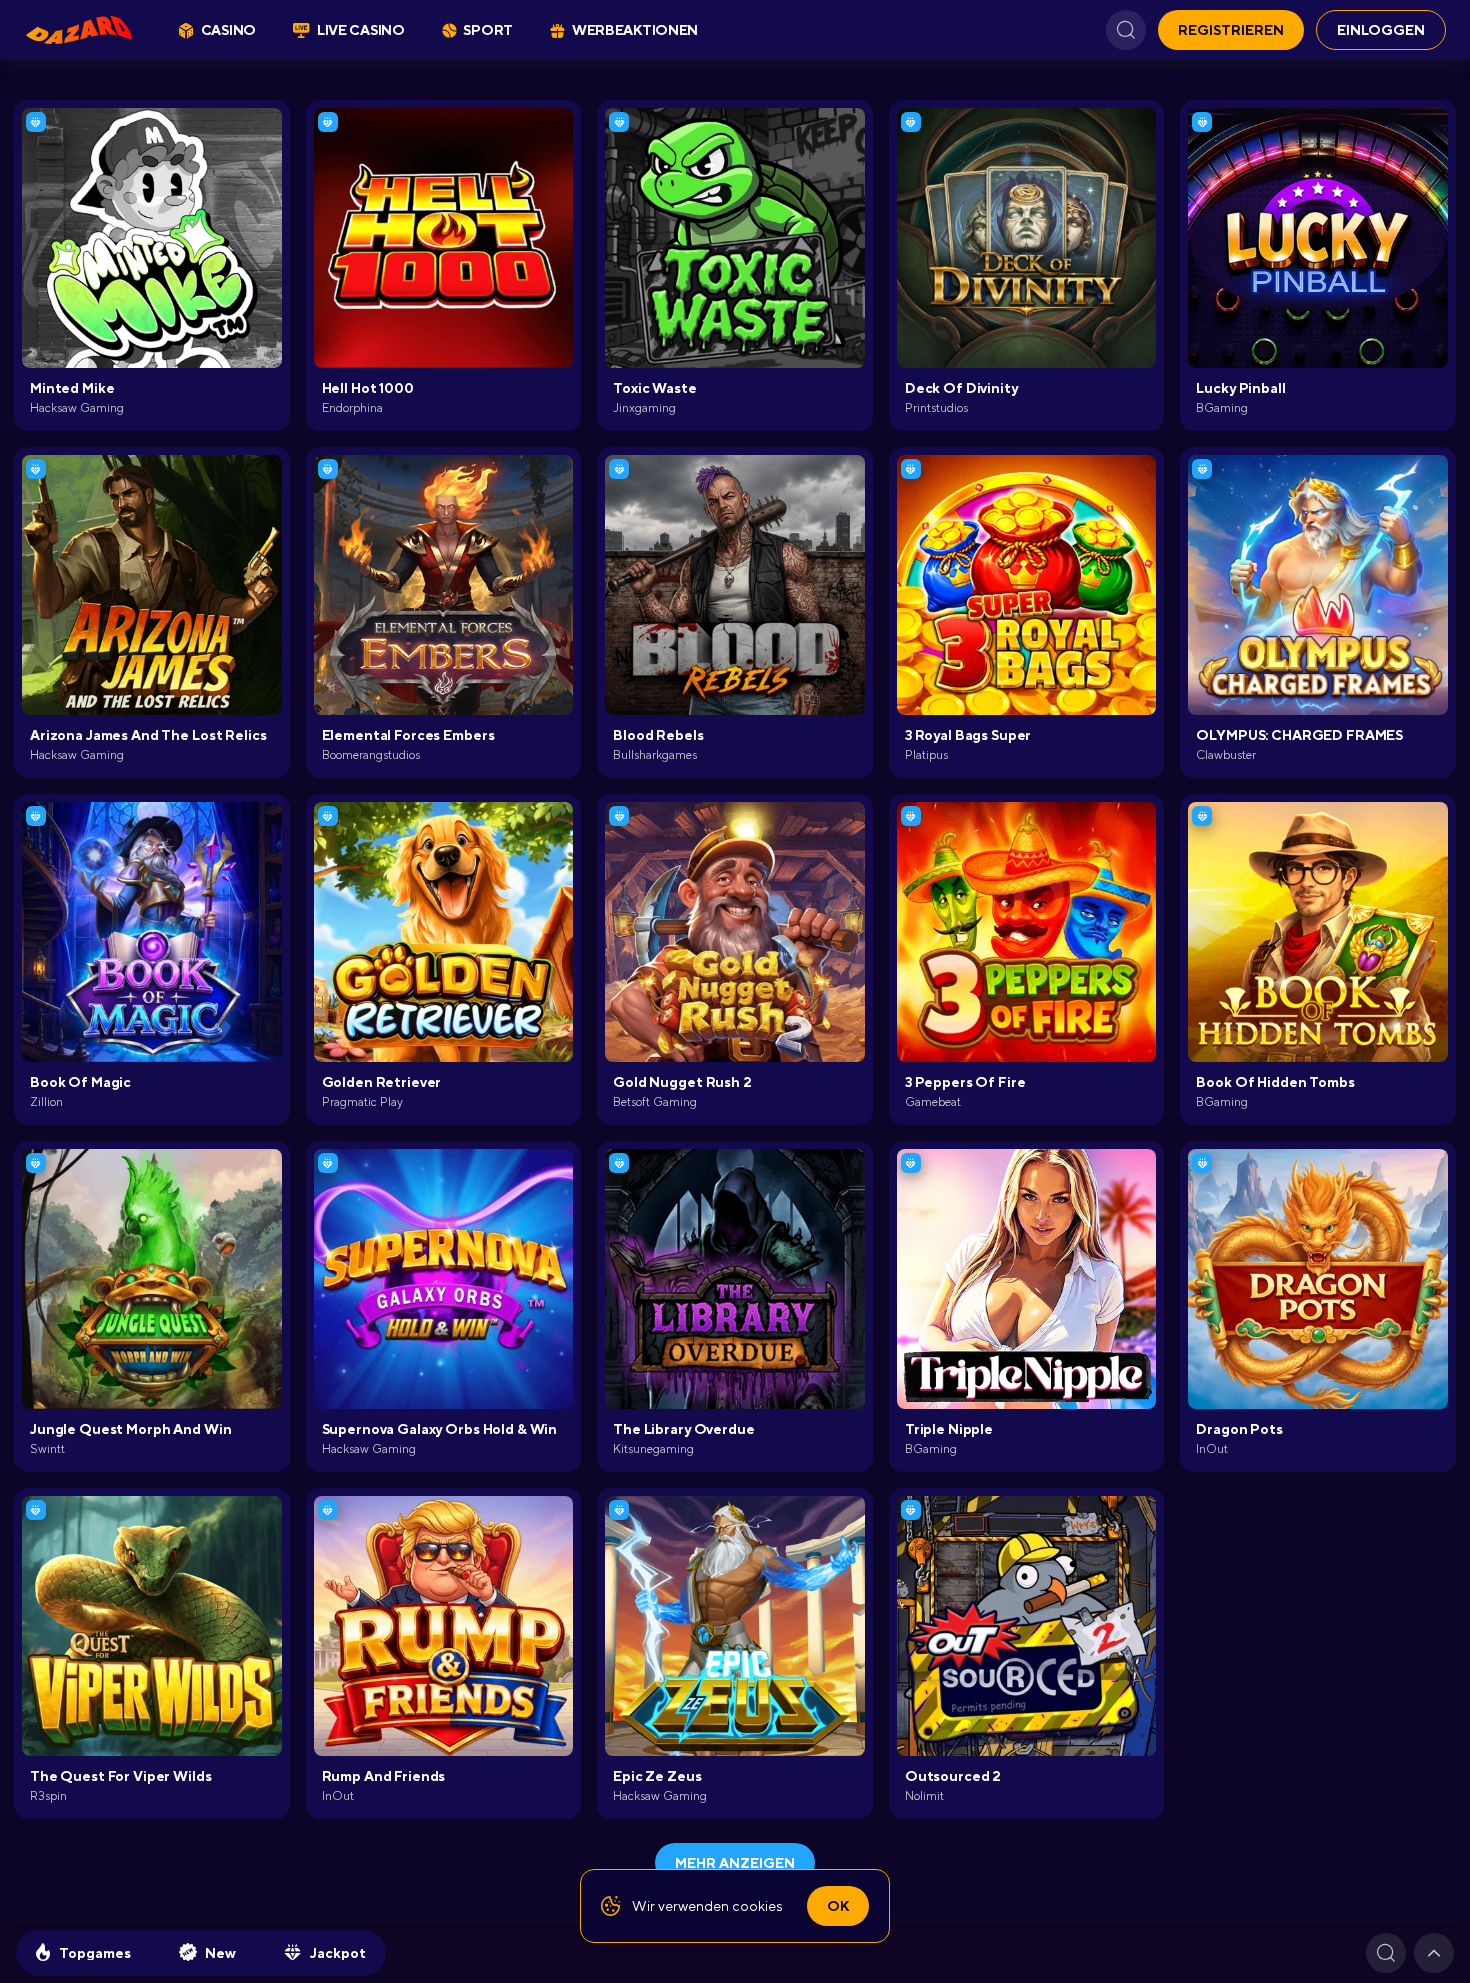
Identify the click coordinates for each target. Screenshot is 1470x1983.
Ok (838, 1906)
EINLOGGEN (1381, 30)
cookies (757, 1906)
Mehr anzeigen (735, 1863)
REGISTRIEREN (1231, 30)
